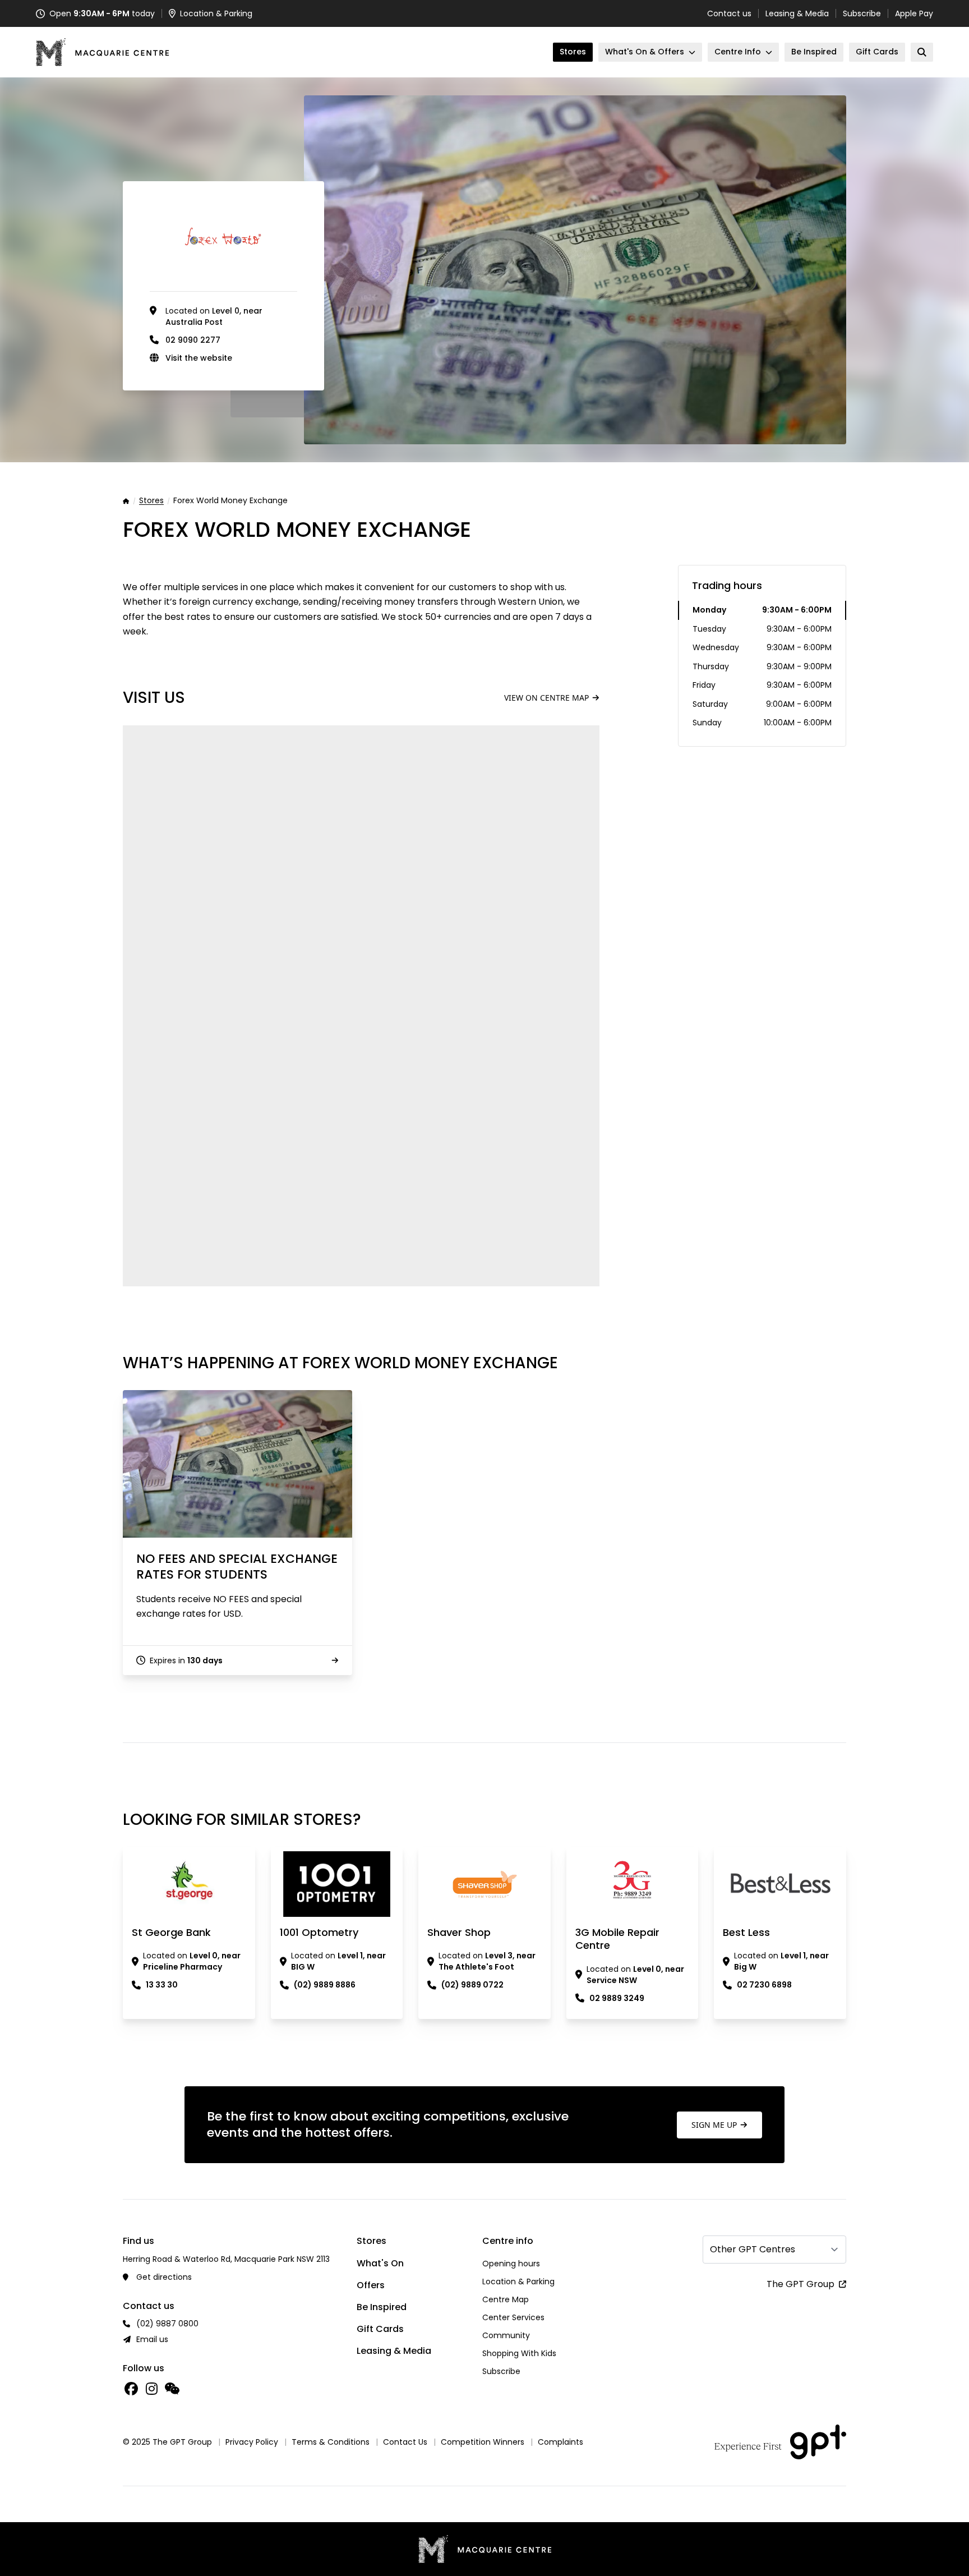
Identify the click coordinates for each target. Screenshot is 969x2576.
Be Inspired (382, 2307)
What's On (380, 2263)
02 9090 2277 (193, 340)
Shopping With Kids (519, 2353)
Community (506, 2335)
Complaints (560, 2442)
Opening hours (511, 2264)
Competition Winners (483, 2442)
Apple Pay (914, 13)
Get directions (164, 2277)
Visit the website (199, 358)
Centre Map (506, 2299)
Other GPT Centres (753, 2249)
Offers (371, 2285)
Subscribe (862, 13)
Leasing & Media (797, 13)
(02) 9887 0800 (167, 2324)
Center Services (513, 2317)
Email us (152, 2339)
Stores (151, 501)
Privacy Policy (252, 2442)
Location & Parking (518, 2281)
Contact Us (405, 2442)
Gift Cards (380, 2329)
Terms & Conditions (331, 2442)
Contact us (729, 13)
